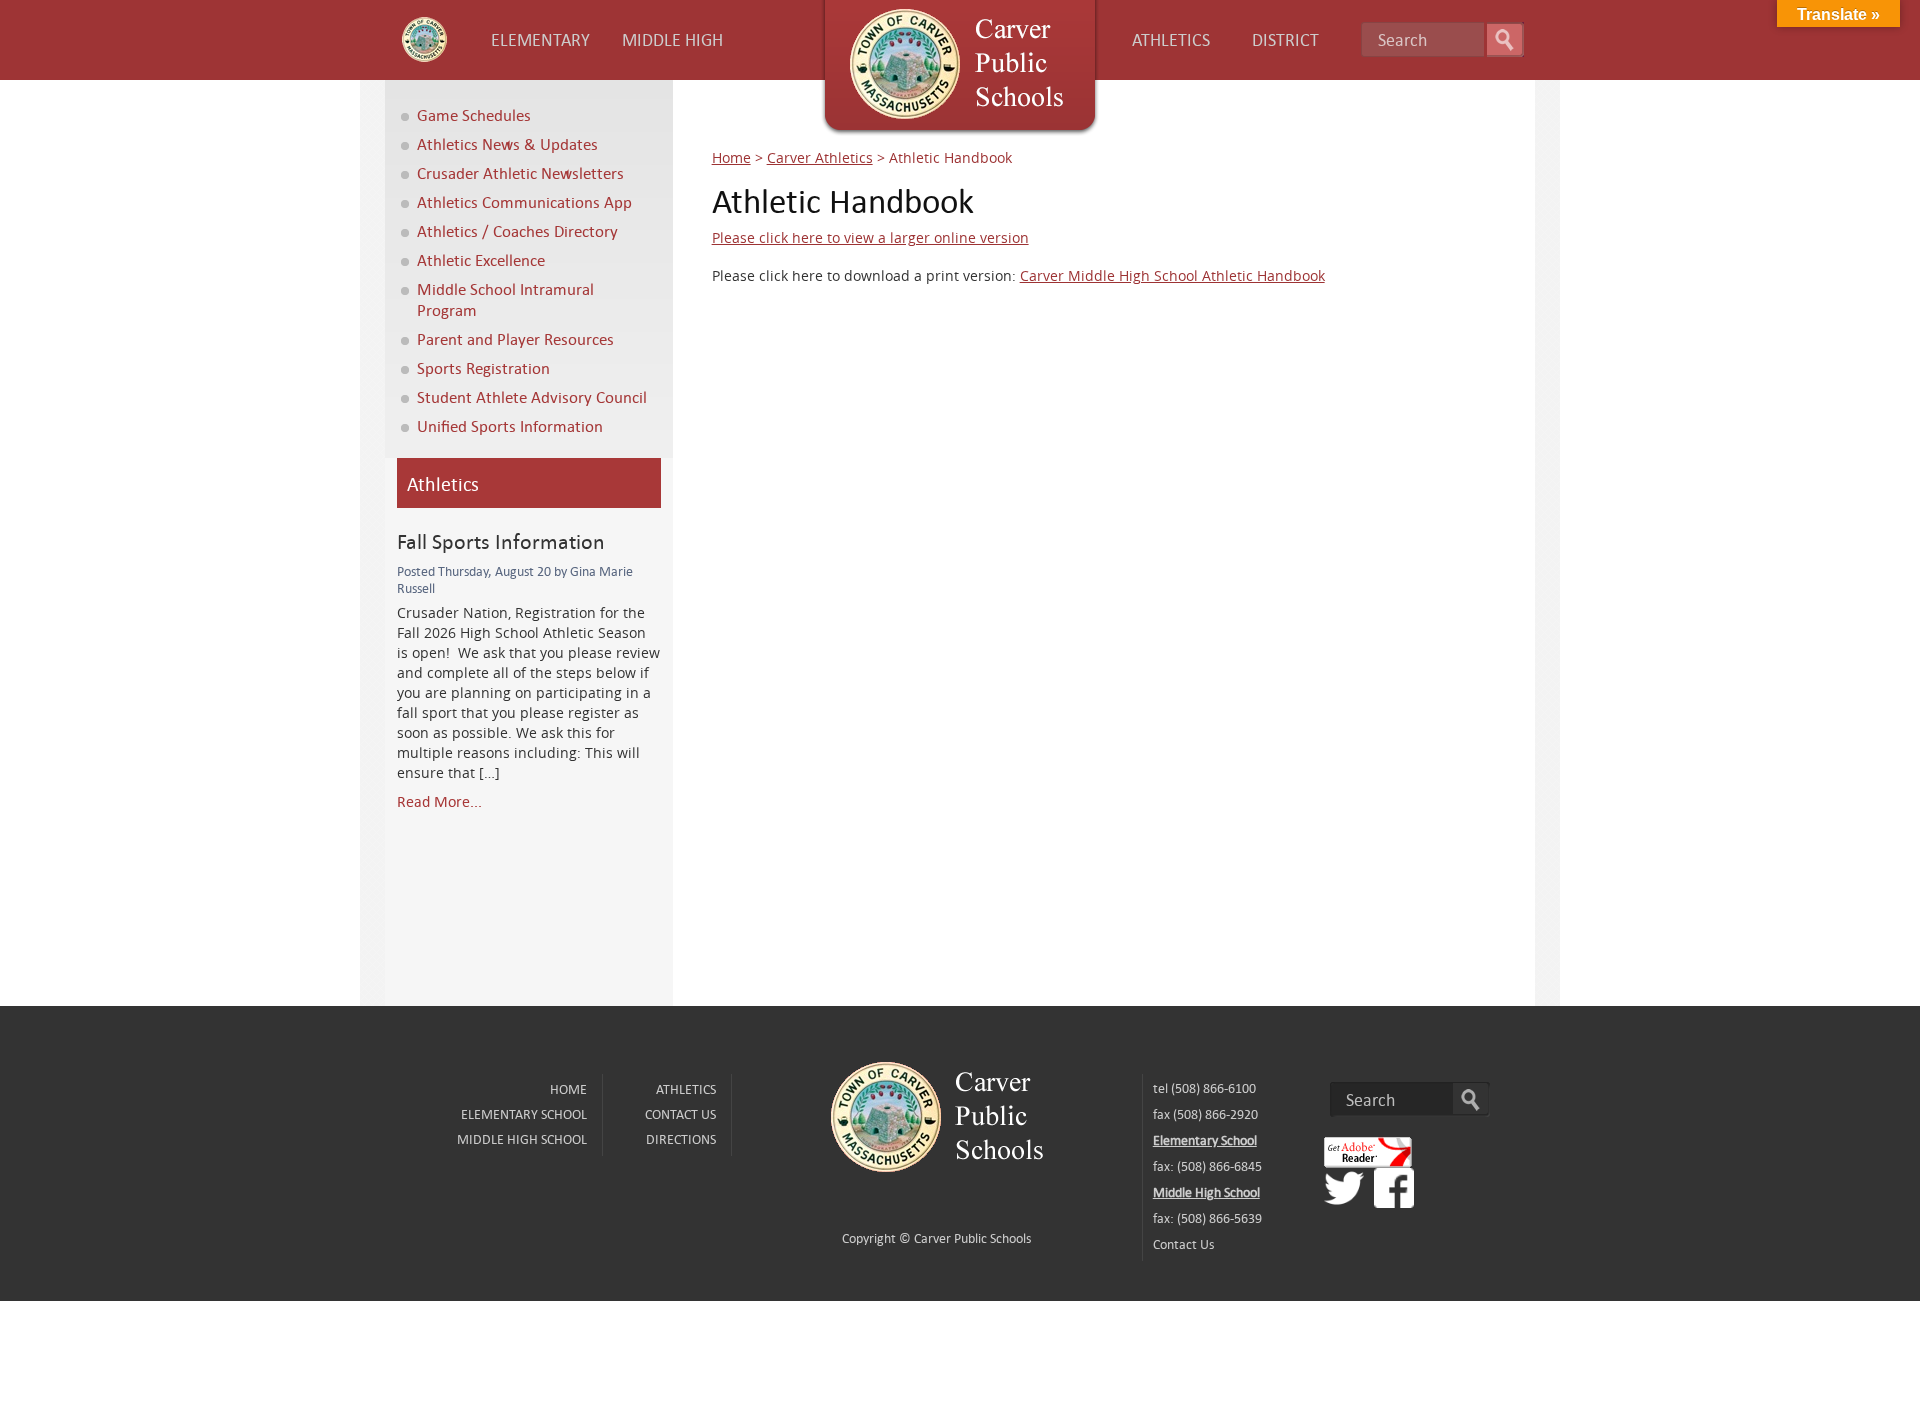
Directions (681, 1139)
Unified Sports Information (510, 425)
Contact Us (680, 1114)
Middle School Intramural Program (505, 299)
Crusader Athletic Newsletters (520, 172)
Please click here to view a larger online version (870, 237)
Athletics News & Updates (507, 143)
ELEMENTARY (540, 39)
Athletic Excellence (481, 259)
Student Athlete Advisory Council (532, 396)
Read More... (439, 801)
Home (731, 157)
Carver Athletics (820, 157)
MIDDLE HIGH (672, 39)
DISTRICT (1285, 39)
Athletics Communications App (524, 201)
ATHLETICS (1171, 39)
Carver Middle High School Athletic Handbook (1172, 275)
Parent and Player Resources (515, 338)
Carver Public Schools (972, 1238)
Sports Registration (483, 367)
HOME (568, 1089)
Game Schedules (474, 114)
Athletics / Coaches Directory (517, 230)
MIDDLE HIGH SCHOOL (522, 1139)
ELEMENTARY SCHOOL (524, 1114)
